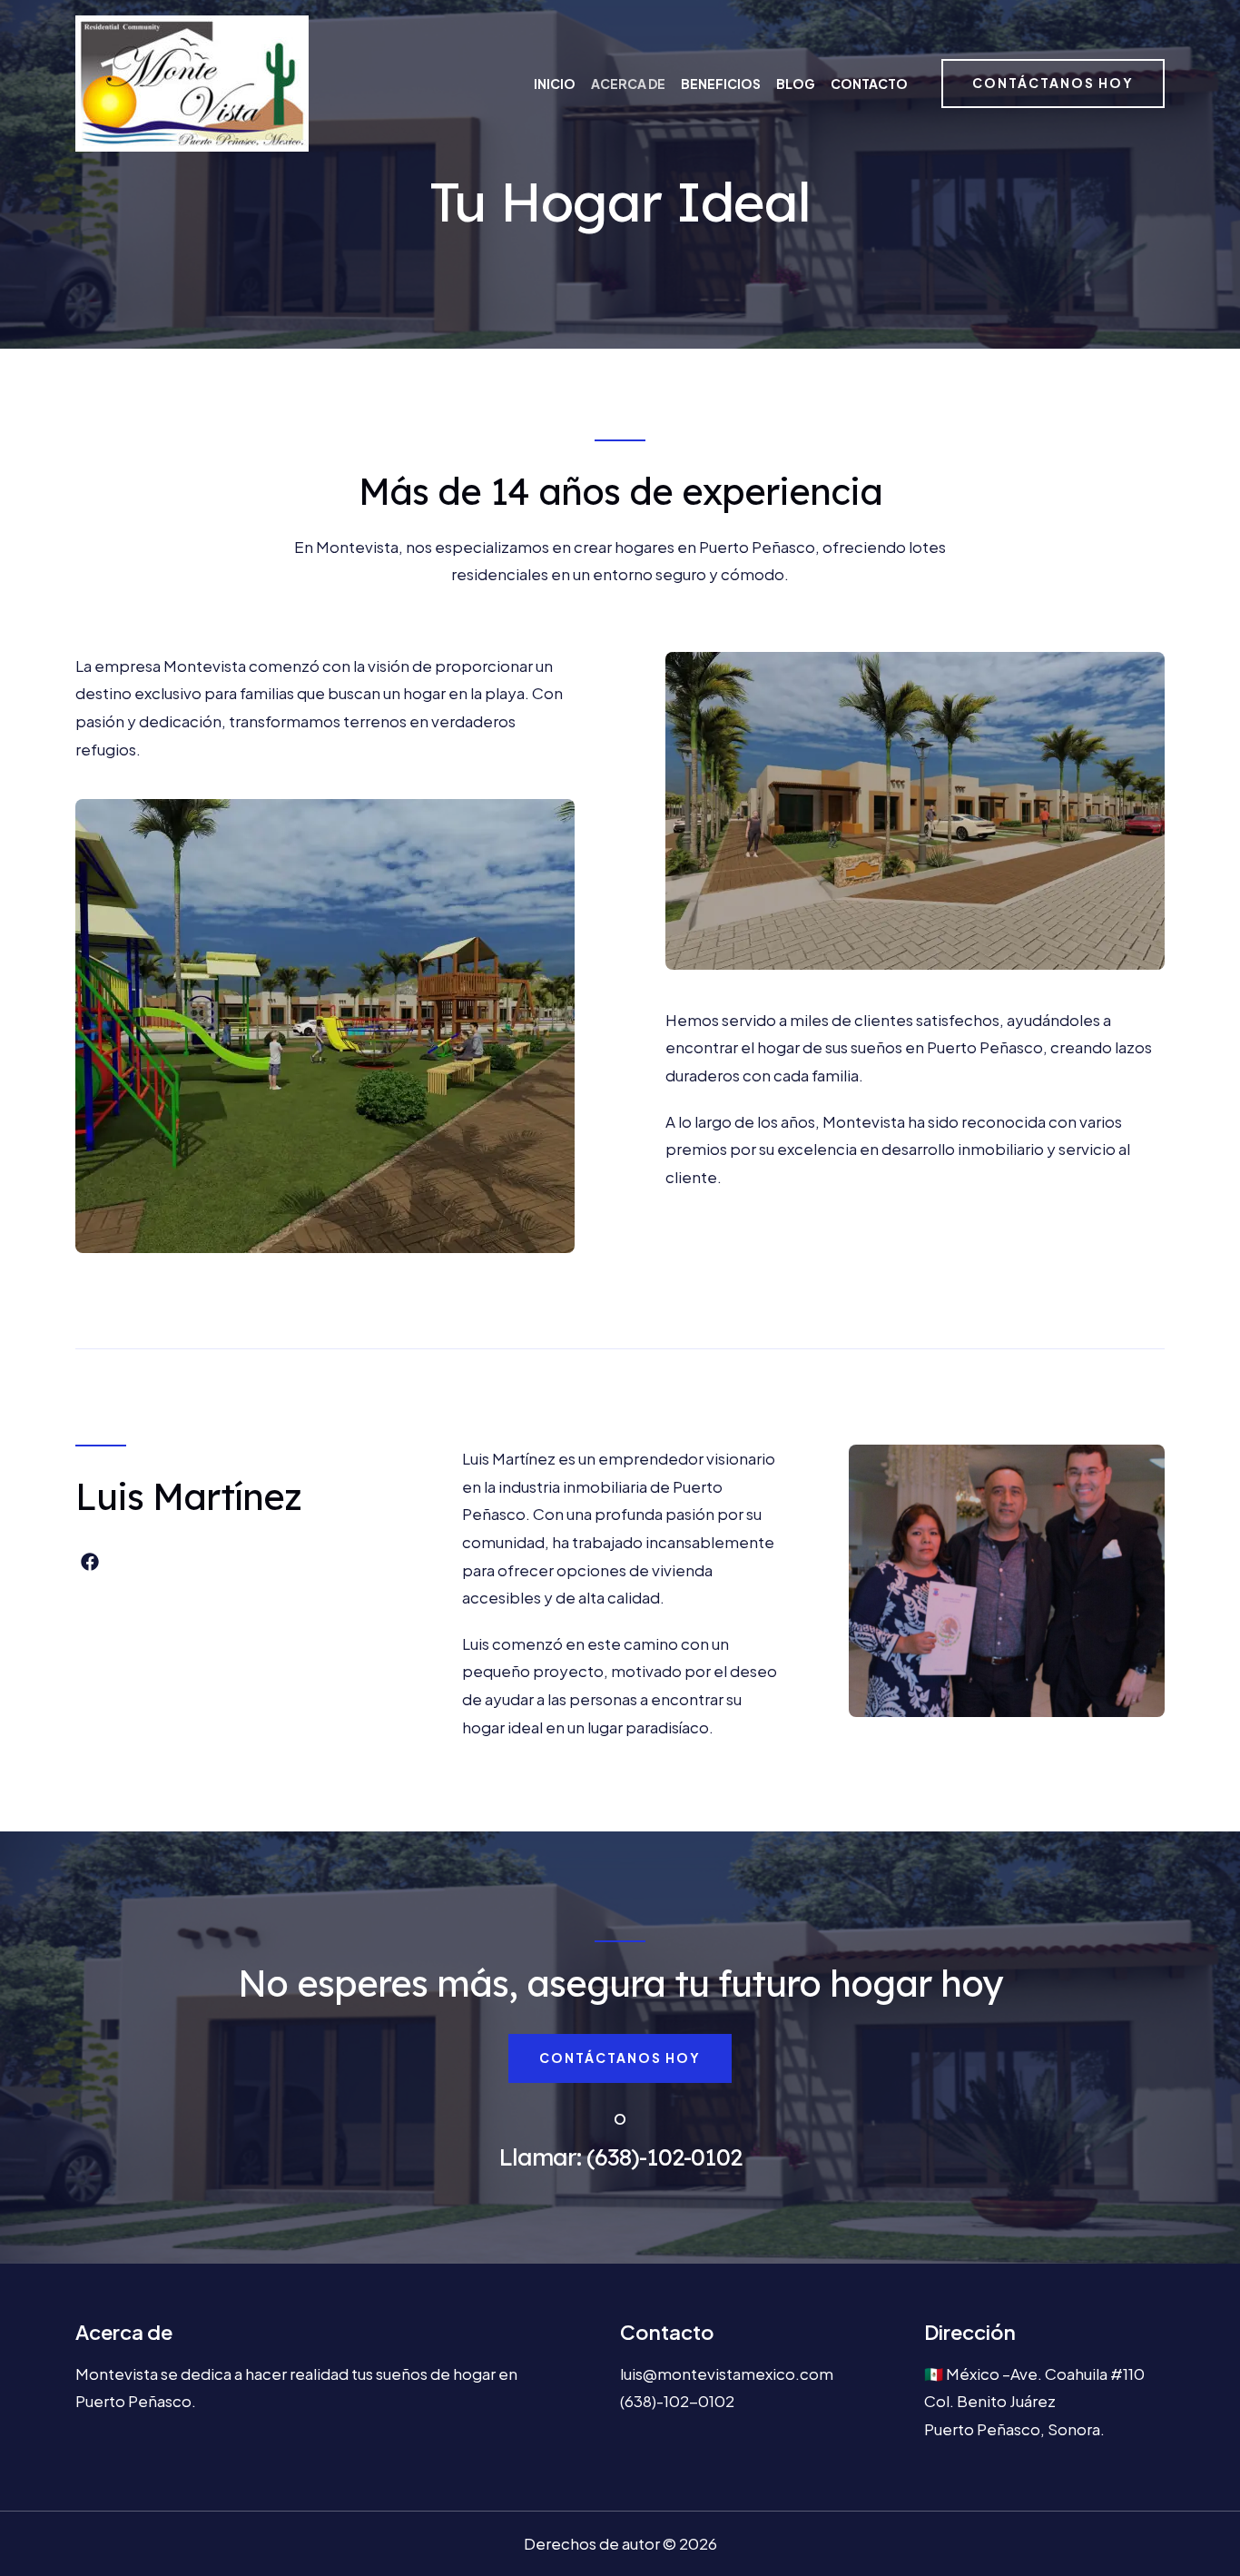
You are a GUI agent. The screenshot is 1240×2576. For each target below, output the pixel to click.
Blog (796, 84)
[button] (1053, 84)
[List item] (90, 1562)
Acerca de (628, 84)
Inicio (555, 84)
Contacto (869, 84)
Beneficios (721, 84)
